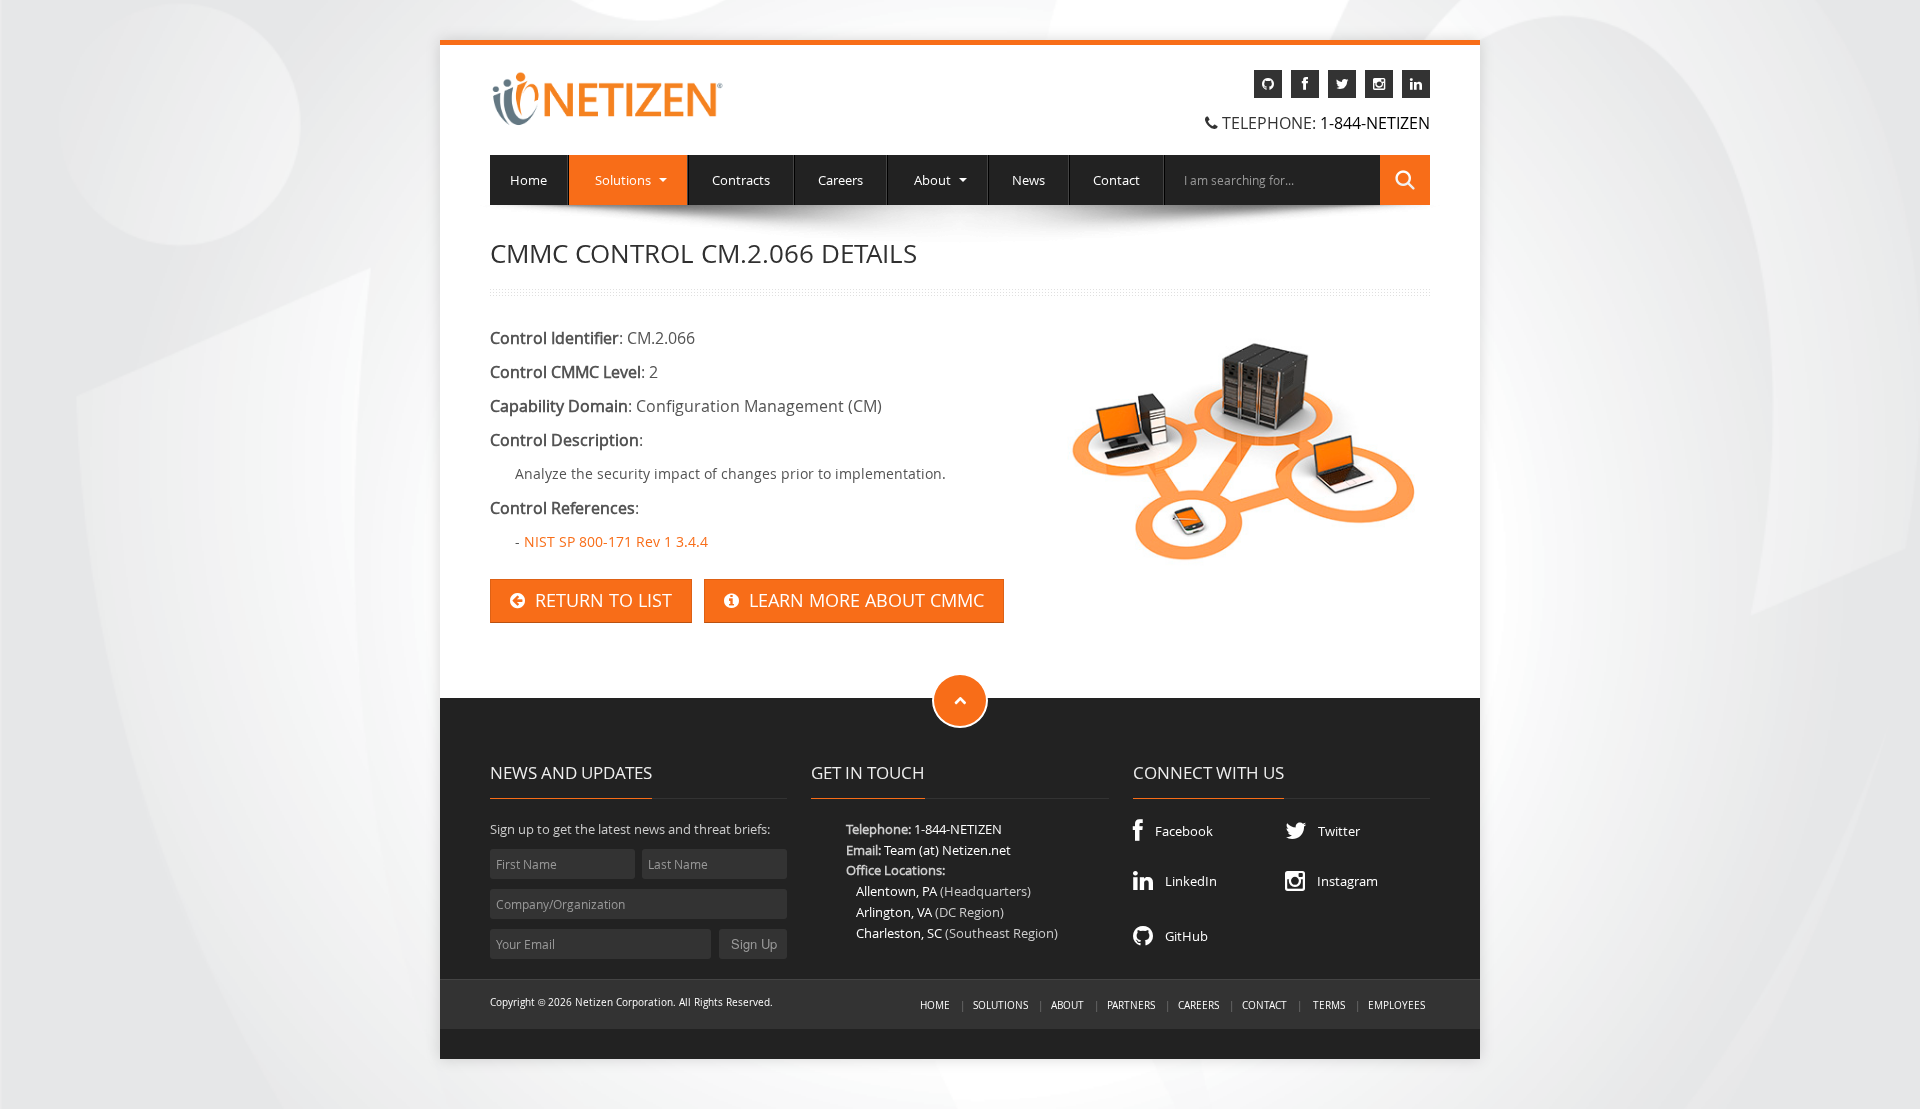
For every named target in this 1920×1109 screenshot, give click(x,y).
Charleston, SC (899, 933)
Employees (1396, 1005)
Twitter (1333, 831)
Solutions (623, 180)
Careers (840, 180)
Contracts (741, 180)
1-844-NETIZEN (1375, 123)
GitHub (1180, 936)
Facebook (1178, 831)
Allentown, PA (896, 891)
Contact (1116, 180)
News (1028, 180)
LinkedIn (1185, 881)
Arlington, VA (894, 912)
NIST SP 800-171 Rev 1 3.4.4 (616, 541)
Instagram (1341, 881)
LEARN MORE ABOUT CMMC (861, 600)
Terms (1329, 1005)
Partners (1131, 1005)
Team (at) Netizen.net (947, 850)
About (932, 180)
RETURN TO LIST (598, 600)
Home (528, 180)
